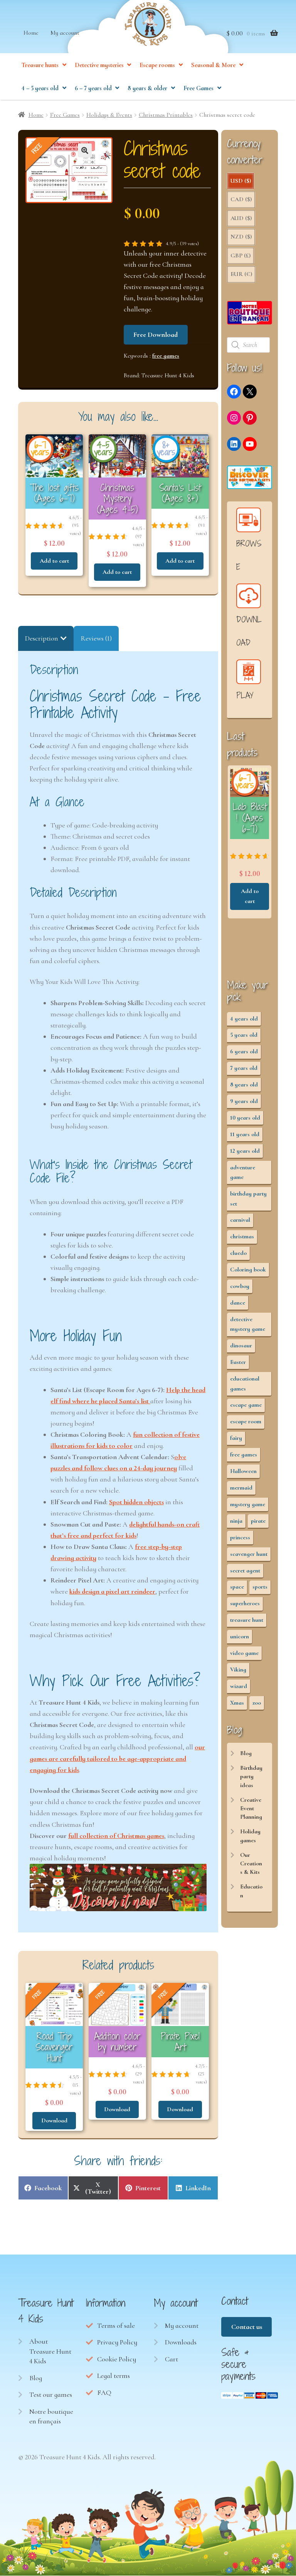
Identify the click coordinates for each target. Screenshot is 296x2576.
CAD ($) (241, 199)
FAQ (104, 2393)
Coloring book (248, 1270)
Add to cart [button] (54, 561)
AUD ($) (241, 218)
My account (65, 33)
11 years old (245, 1134)
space (237, 1587)
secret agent (245, 1570)
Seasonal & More (213, 65)
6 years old (244, 1051)
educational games (245, 1383)
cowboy (240, 1286)
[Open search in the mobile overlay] (249, 345)
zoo (257, 1703)
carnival (240, 1220)
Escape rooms (157, 65)
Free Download (156, 335)
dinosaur (241, 1345)
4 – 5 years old (40, 88)
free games (166, 356)
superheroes (245, 1603)
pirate (258, 1521)
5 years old (244, 1035)
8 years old (244, 1085)
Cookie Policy (117, 2359)
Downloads (181, 2342)
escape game (246, 1405)
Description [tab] (42, 638)
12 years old (245, 1151)
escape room (246, 1421)
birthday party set (248, 1198)
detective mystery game (248, 1324)
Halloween (243, 1471)
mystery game (248, 1504)
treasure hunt (247, 1620)
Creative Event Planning (251, 1808)
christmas (242, 1236)
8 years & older (147, 88)
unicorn (240, 1636)
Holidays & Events (109, 115)
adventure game (243, 1172)
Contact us (247, 2327)
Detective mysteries (99, 65)
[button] (85, 150)
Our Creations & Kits (251, 1864)
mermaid (241, 1488)
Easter (238, 1362)
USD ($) (241, 181)
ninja (236, 1521)
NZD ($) (241, 237)
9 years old (244, 1101)
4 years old (244, 1019)
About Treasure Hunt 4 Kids (50, 2351)
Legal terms (114, 2376)
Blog (246, 1753)
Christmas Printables (166, 115)
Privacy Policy (117, 2342)
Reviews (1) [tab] (96, 638)
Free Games (198, 88)
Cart (172, 2359)
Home (31, 33)
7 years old (244, 1068)
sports (260, 1587)
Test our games (51, 2394)
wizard (239, 1686)
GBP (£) (240, 256)
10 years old (245, 1118)
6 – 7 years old (93, 88)
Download (54, 2120)
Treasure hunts (40, 65)
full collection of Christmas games (116, 1836)
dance (238, 1303)
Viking (238, 1670)
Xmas (237, 1703)
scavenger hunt (249, 1554)
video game (244, 1653)
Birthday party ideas (251, 1776)
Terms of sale (116, 2325)
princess (240, 1537)
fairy (236, 1438)
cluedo (238, 1253)
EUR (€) (241, 274)
